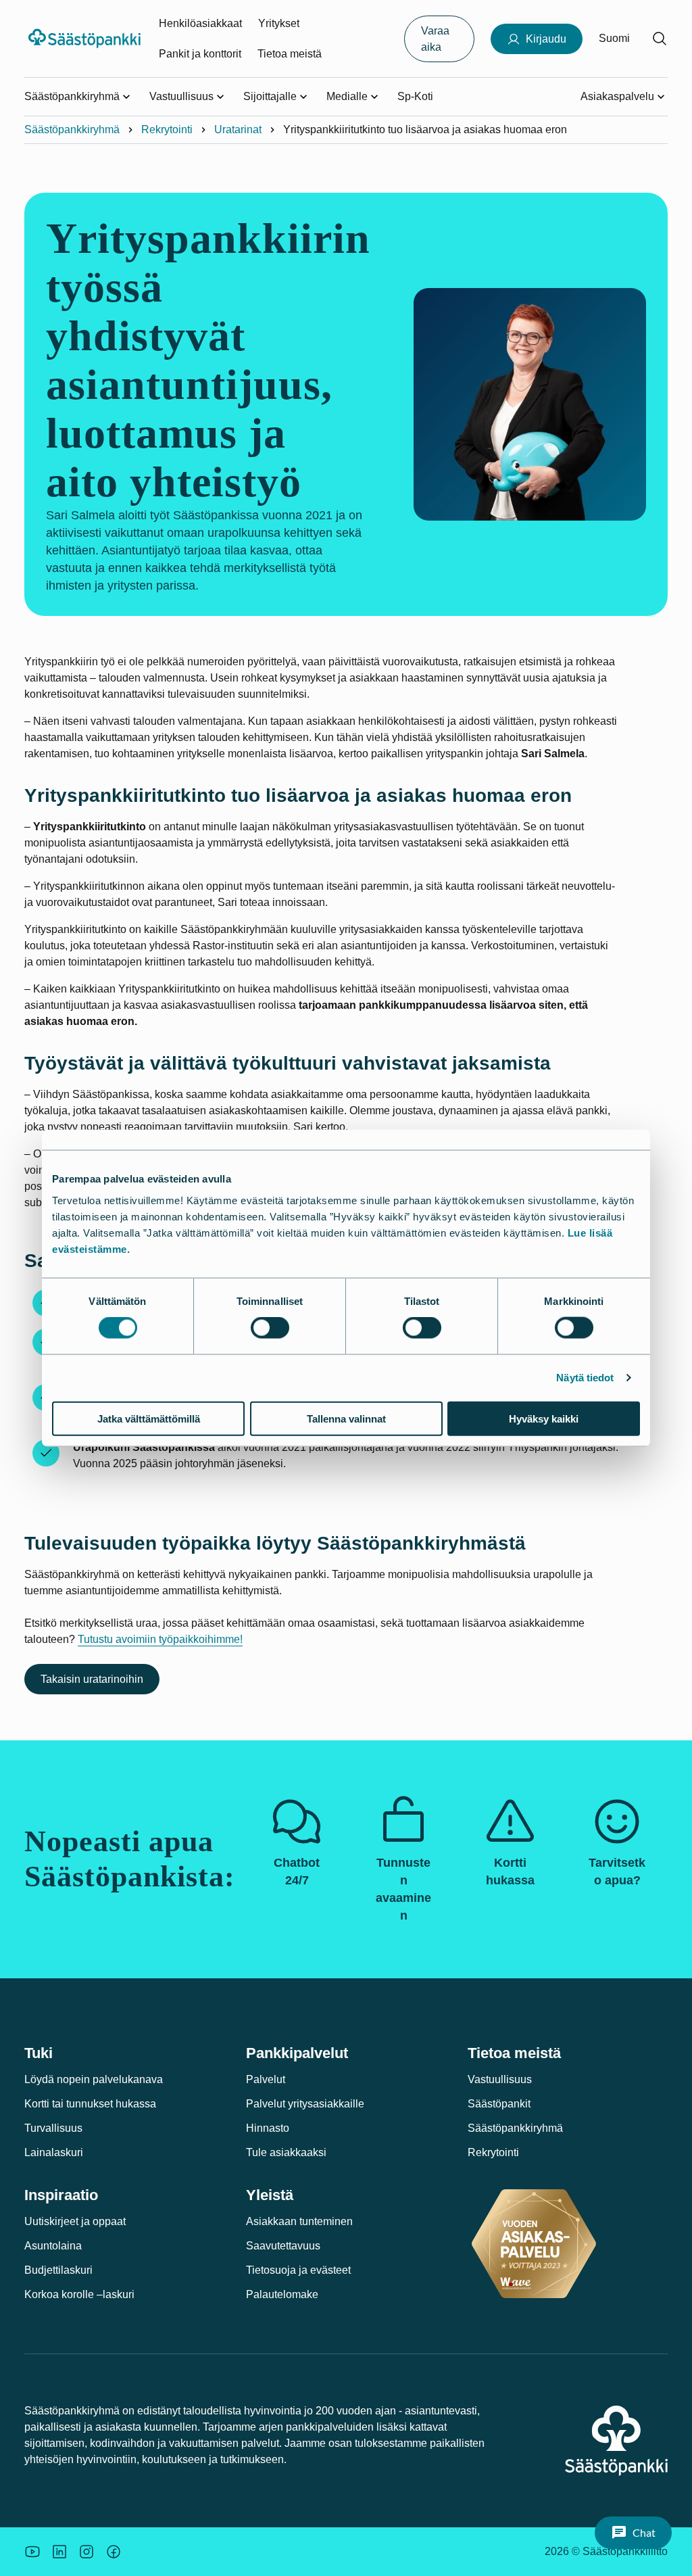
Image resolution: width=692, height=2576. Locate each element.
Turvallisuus (53, 2128)
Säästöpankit (499, 2104)
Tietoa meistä (290, 54)
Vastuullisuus (500, 2079)
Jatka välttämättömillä (149, 1418)
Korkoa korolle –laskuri (79, 2294)
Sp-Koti (415, 96)
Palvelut (266, 2079)
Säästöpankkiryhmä (72, 129)
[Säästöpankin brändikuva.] (32, 2552)
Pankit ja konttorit (200, 54)
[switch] (270, 1328)
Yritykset (279, 23)
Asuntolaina (53, 2246)
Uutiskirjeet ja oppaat (75, 2221)
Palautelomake (282, 2294)
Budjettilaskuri (58, 2270)
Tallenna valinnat (346, 1418)
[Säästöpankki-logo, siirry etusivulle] (86, 39)
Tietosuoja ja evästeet (298, 2270)
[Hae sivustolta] (660, 39)
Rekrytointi (167, 129)
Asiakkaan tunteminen (299, 2221)
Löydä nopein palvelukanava (94, 2079)
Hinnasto (268, 2128)
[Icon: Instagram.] (86, 2552)
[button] (633, 2533)
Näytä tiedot (585, 1378)
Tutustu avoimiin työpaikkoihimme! (160, 1639)
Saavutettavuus (283, 2246)
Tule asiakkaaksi (286, 2152)
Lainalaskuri (54, 2152)
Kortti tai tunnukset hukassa (90, 2104)
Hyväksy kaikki (544, 1418)
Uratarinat (238, 129)
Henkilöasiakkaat (200, 23)
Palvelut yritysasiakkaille (305, 2104)
